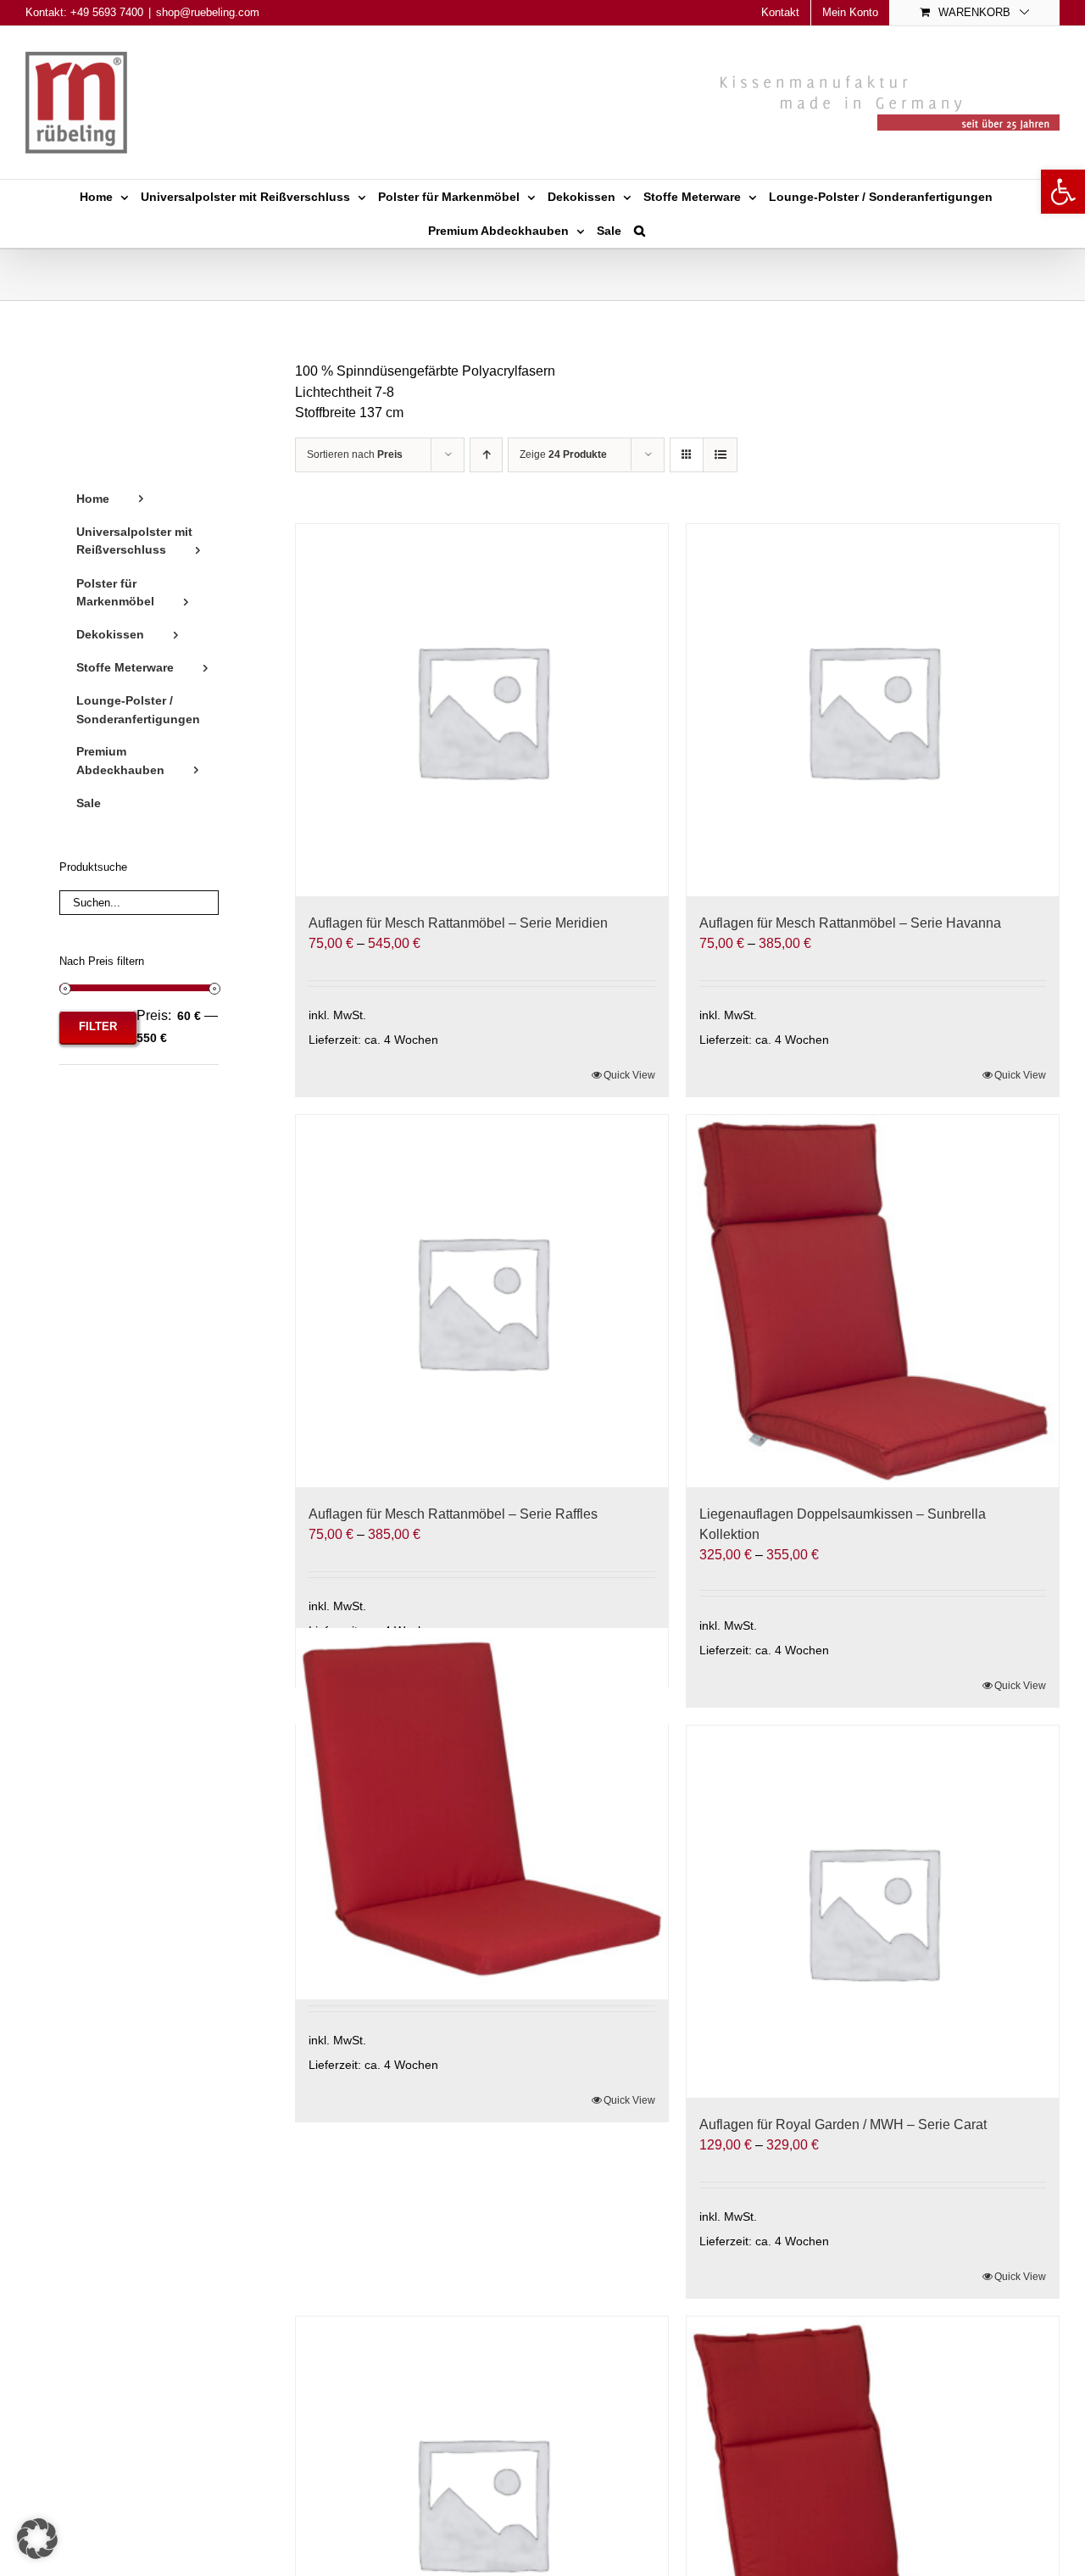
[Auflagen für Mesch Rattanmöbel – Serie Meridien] (482, 710)
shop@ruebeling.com (208, 12)
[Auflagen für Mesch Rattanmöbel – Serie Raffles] (482, 1301)
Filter (98, 1026)
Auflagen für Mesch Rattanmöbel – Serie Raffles (453, 1514)
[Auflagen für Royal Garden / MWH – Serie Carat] (873, 1912)
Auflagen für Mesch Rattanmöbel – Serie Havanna (850, 923)
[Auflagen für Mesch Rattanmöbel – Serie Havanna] (873, 710)
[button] (1063, 192)
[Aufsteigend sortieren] (486, 455)
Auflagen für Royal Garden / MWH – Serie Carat (843, 2124)
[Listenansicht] (720, 455)
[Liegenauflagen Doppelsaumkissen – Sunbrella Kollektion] (873, 1301)
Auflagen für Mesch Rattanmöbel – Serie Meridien (458, 923)
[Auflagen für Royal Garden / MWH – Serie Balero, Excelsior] (482, 1814)
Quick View (629, 1075)
